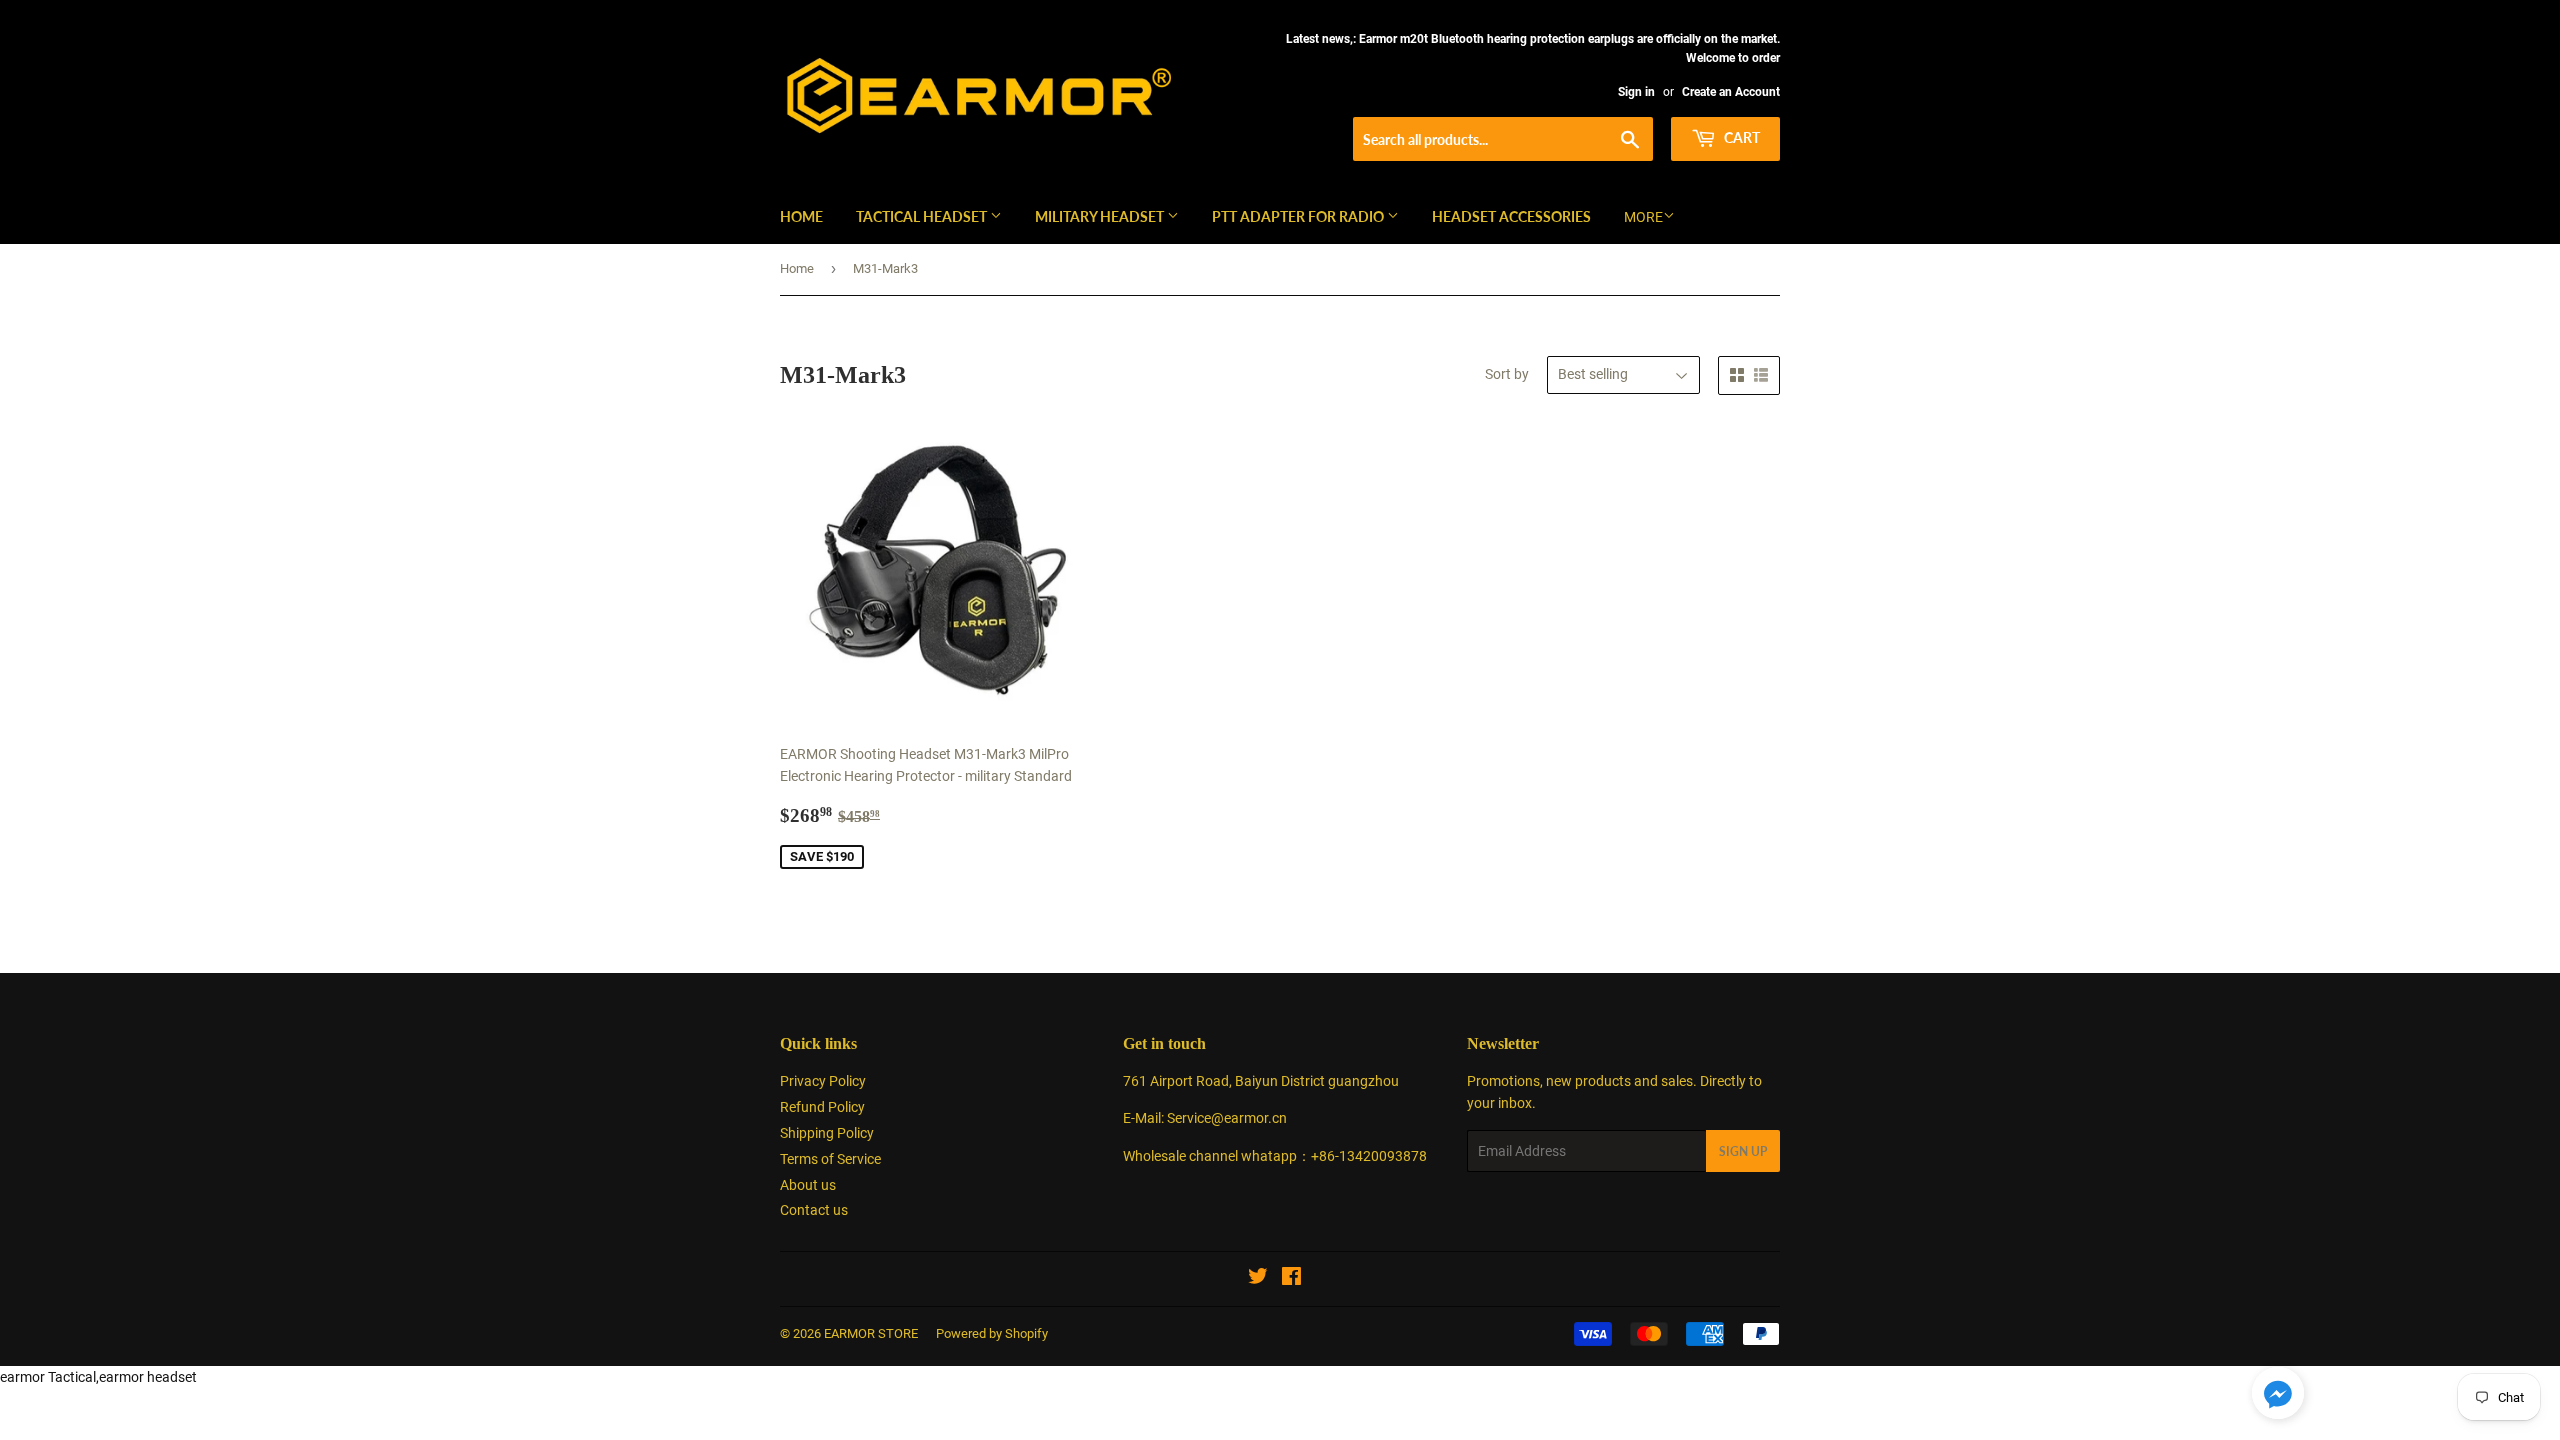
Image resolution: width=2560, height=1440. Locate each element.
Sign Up (1743, 1151)
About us (808, 1185)
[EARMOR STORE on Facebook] (1291, 1279)
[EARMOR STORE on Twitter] (1258, 1279)
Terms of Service (830, 1159)
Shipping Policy (827, 1133)
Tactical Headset (923, 216)
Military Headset (1101, 216)
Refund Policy (822, 1107)
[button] (2278, 1396)
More (1643, 217)
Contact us (814, 1210)
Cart (1740, 137)
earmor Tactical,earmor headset (98, 1377)
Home (801, 216)
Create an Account (1731, 92)
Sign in (1636, 92)
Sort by (1507, 374)
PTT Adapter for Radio (1299, 216)
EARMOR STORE (871, 1333)
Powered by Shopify (992, 1333)
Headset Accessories (1511, 216)
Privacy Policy (823, 1081)
